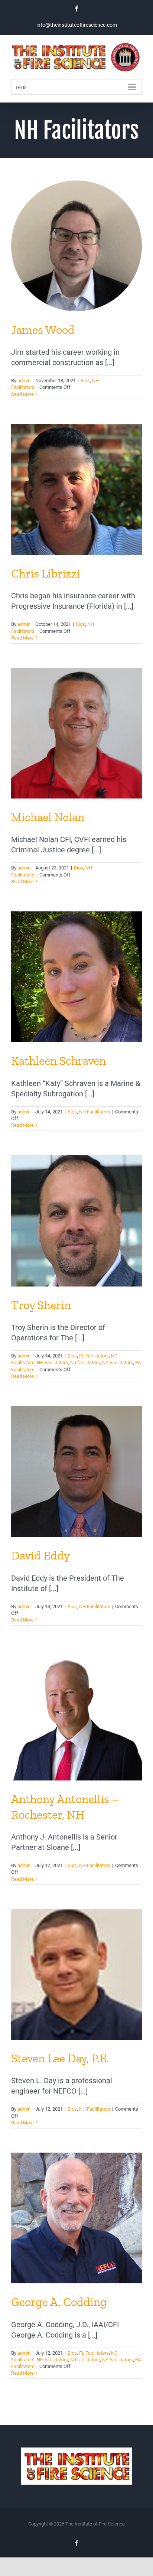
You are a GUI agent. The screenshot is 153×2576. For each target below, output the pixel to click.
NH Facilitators (95, 1112)
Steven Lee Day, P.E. (60, 2058)
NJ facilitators (85, 1362)
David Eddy (40, 1555)
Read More (22, 394)
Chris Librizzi (46, 573)
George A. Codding (59, 2302)
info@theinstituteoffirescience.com (77, 25)
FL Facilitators (94, 1356)
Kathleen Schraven (58, 1061)
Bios (85, 380)
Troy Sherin (41, 1305)
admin (24, 380)
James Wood (43, 330)
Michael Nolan (48, 817)
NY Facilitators (118, 1362)
